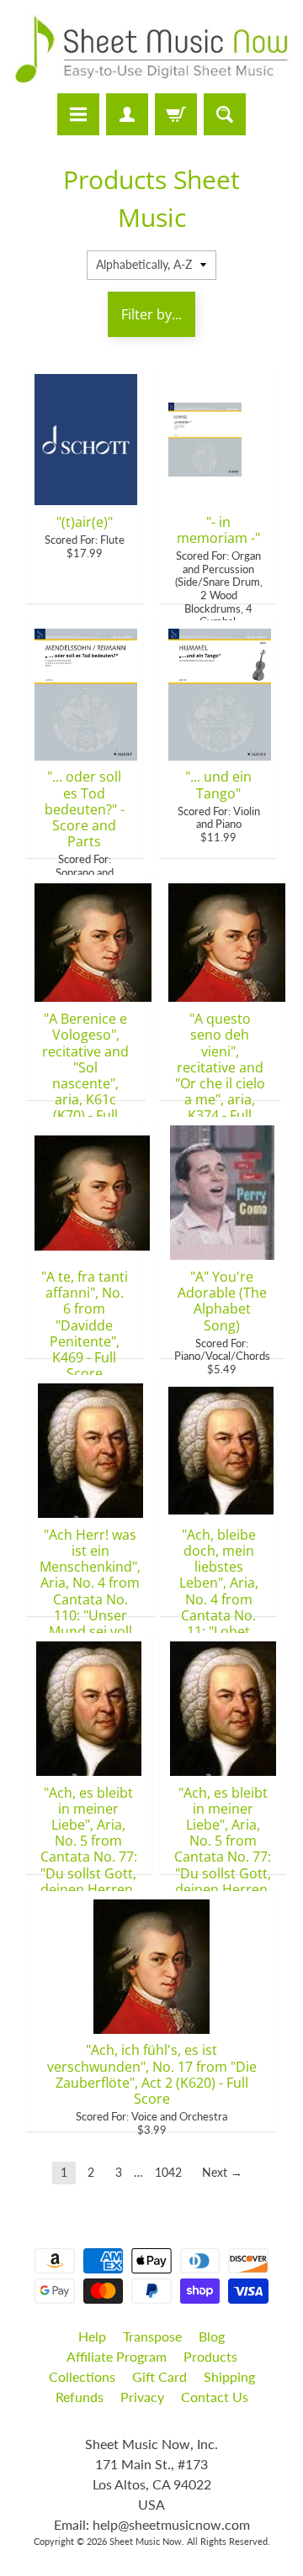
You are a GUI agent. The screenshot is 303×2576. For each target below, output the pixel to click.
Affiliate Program (117, 2356)
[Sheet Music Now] (151, 49)
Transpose (152, 2336)
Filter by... (151, 314)
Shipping (229, 2376)
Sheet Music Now (146, 2541)
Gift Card (159, 2376)
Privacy (142, 2397)
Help (92, 2336)
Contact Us (215, 2397)
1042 (168, 2173)
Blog (212, 2336)
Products (210, 2356)
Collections (82, 2376)
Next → (222, 2173)
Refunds (80, 2397)
